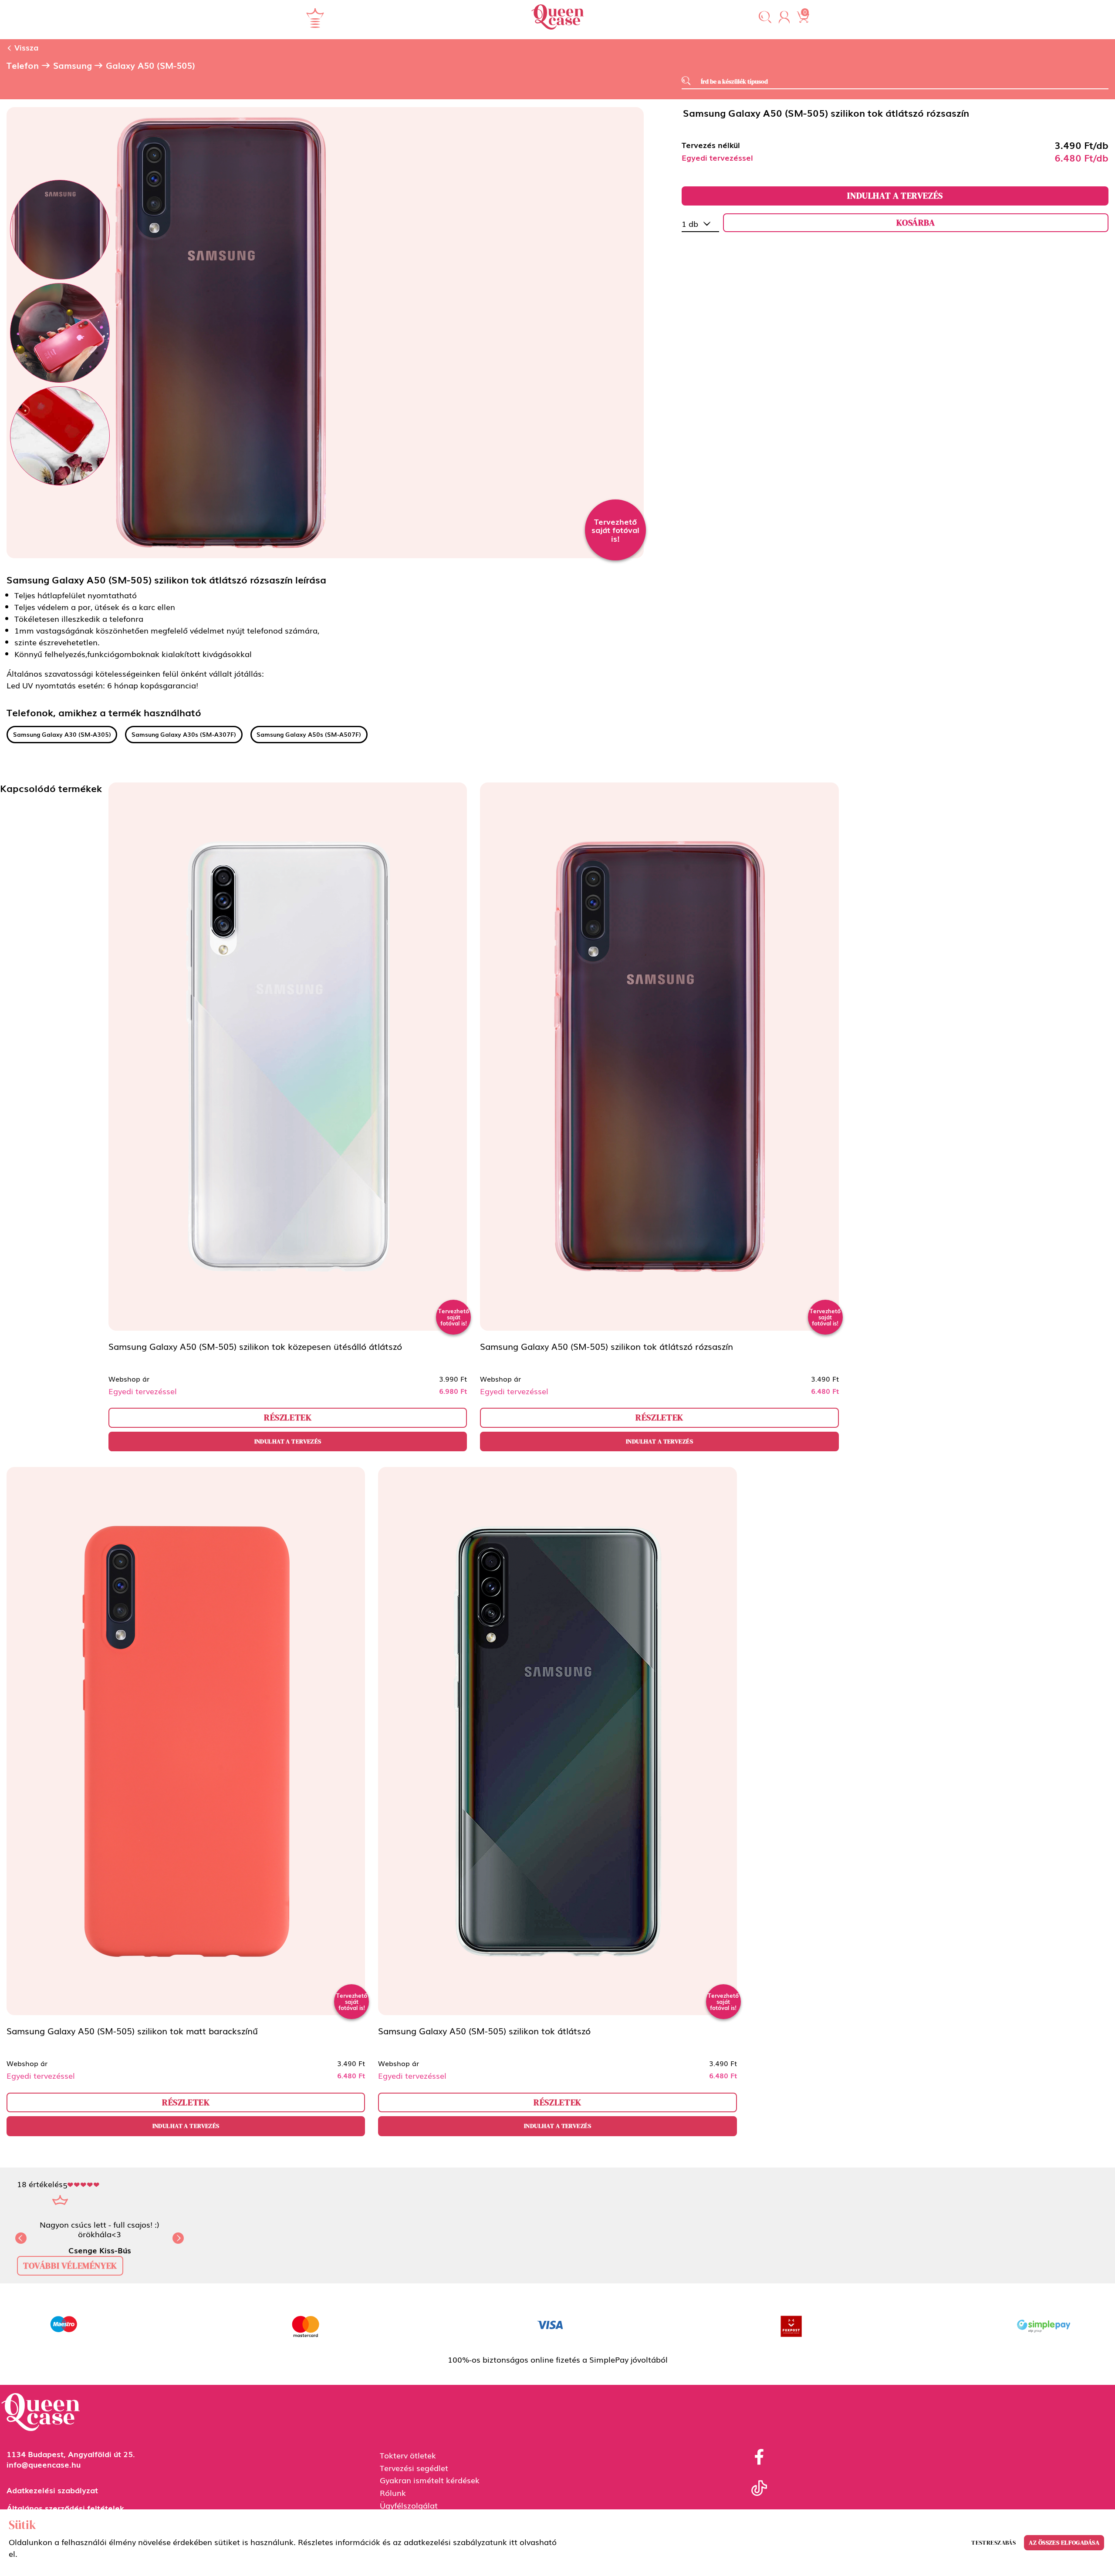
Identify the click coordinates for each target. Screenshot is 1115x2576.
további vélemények (70, 2266)
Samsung (73, 65)
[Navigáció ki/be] (315, 18)
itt (513, 2542)
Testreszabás (993, 2542)
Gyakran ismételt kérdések (430, 2480)
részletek (288, 1417)
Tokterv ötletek (408, 2455)
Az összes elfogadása (1064, 2542)
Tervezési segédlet (414, 2468)
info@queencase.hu (44, 2464)
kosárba (916, 223)
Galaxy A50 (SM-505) (150, 65)
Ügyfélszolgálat (409, 2505)
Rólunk (393, 2492)
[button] (765, 18)
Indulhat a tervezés (895, 196)
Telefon (23, 65)
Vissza (25, 47)
